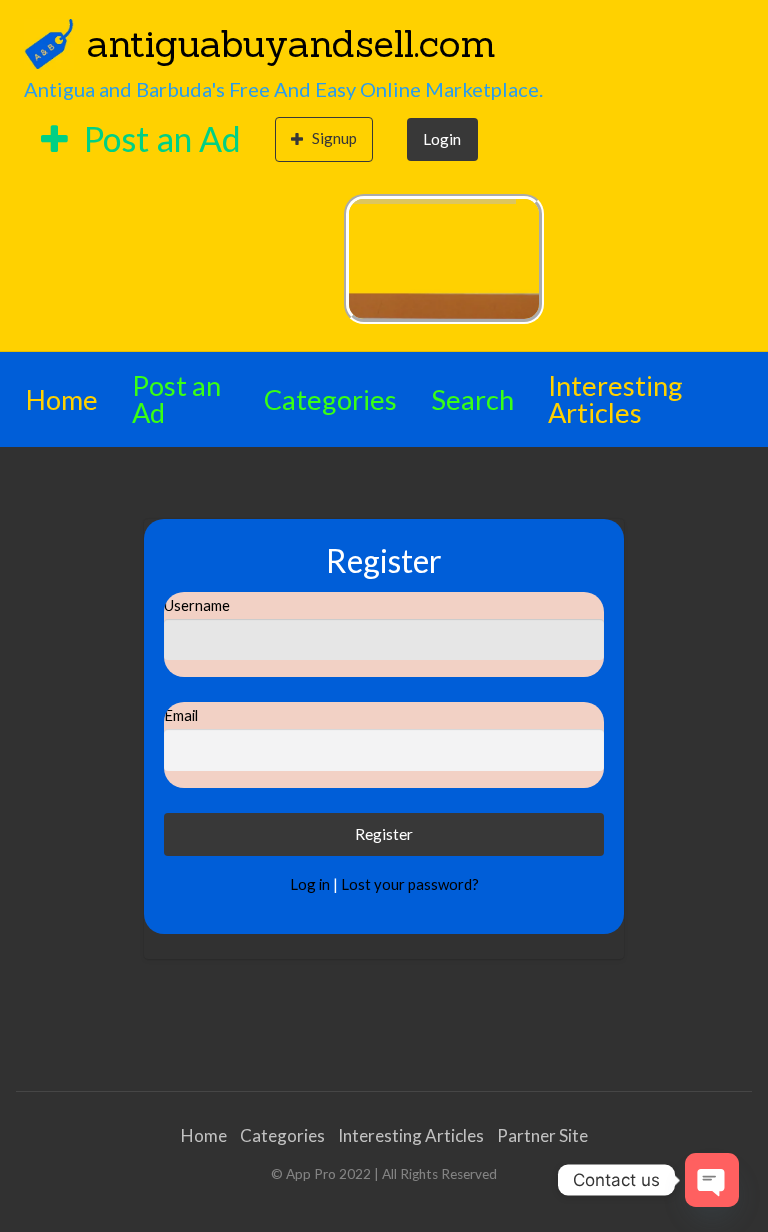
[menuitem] (141, 139)
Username (197, 605)
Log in (310, 884)
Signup (334, 138)
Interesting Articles (615, 399)
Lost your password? (410, 884)
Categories (330, 399)
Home (62, 399)
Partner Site (542, 1135)
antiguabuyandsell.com (291, 43)
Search (472, 399)
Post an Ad (159, 138)
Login (442, 139)
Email (181, 715)
